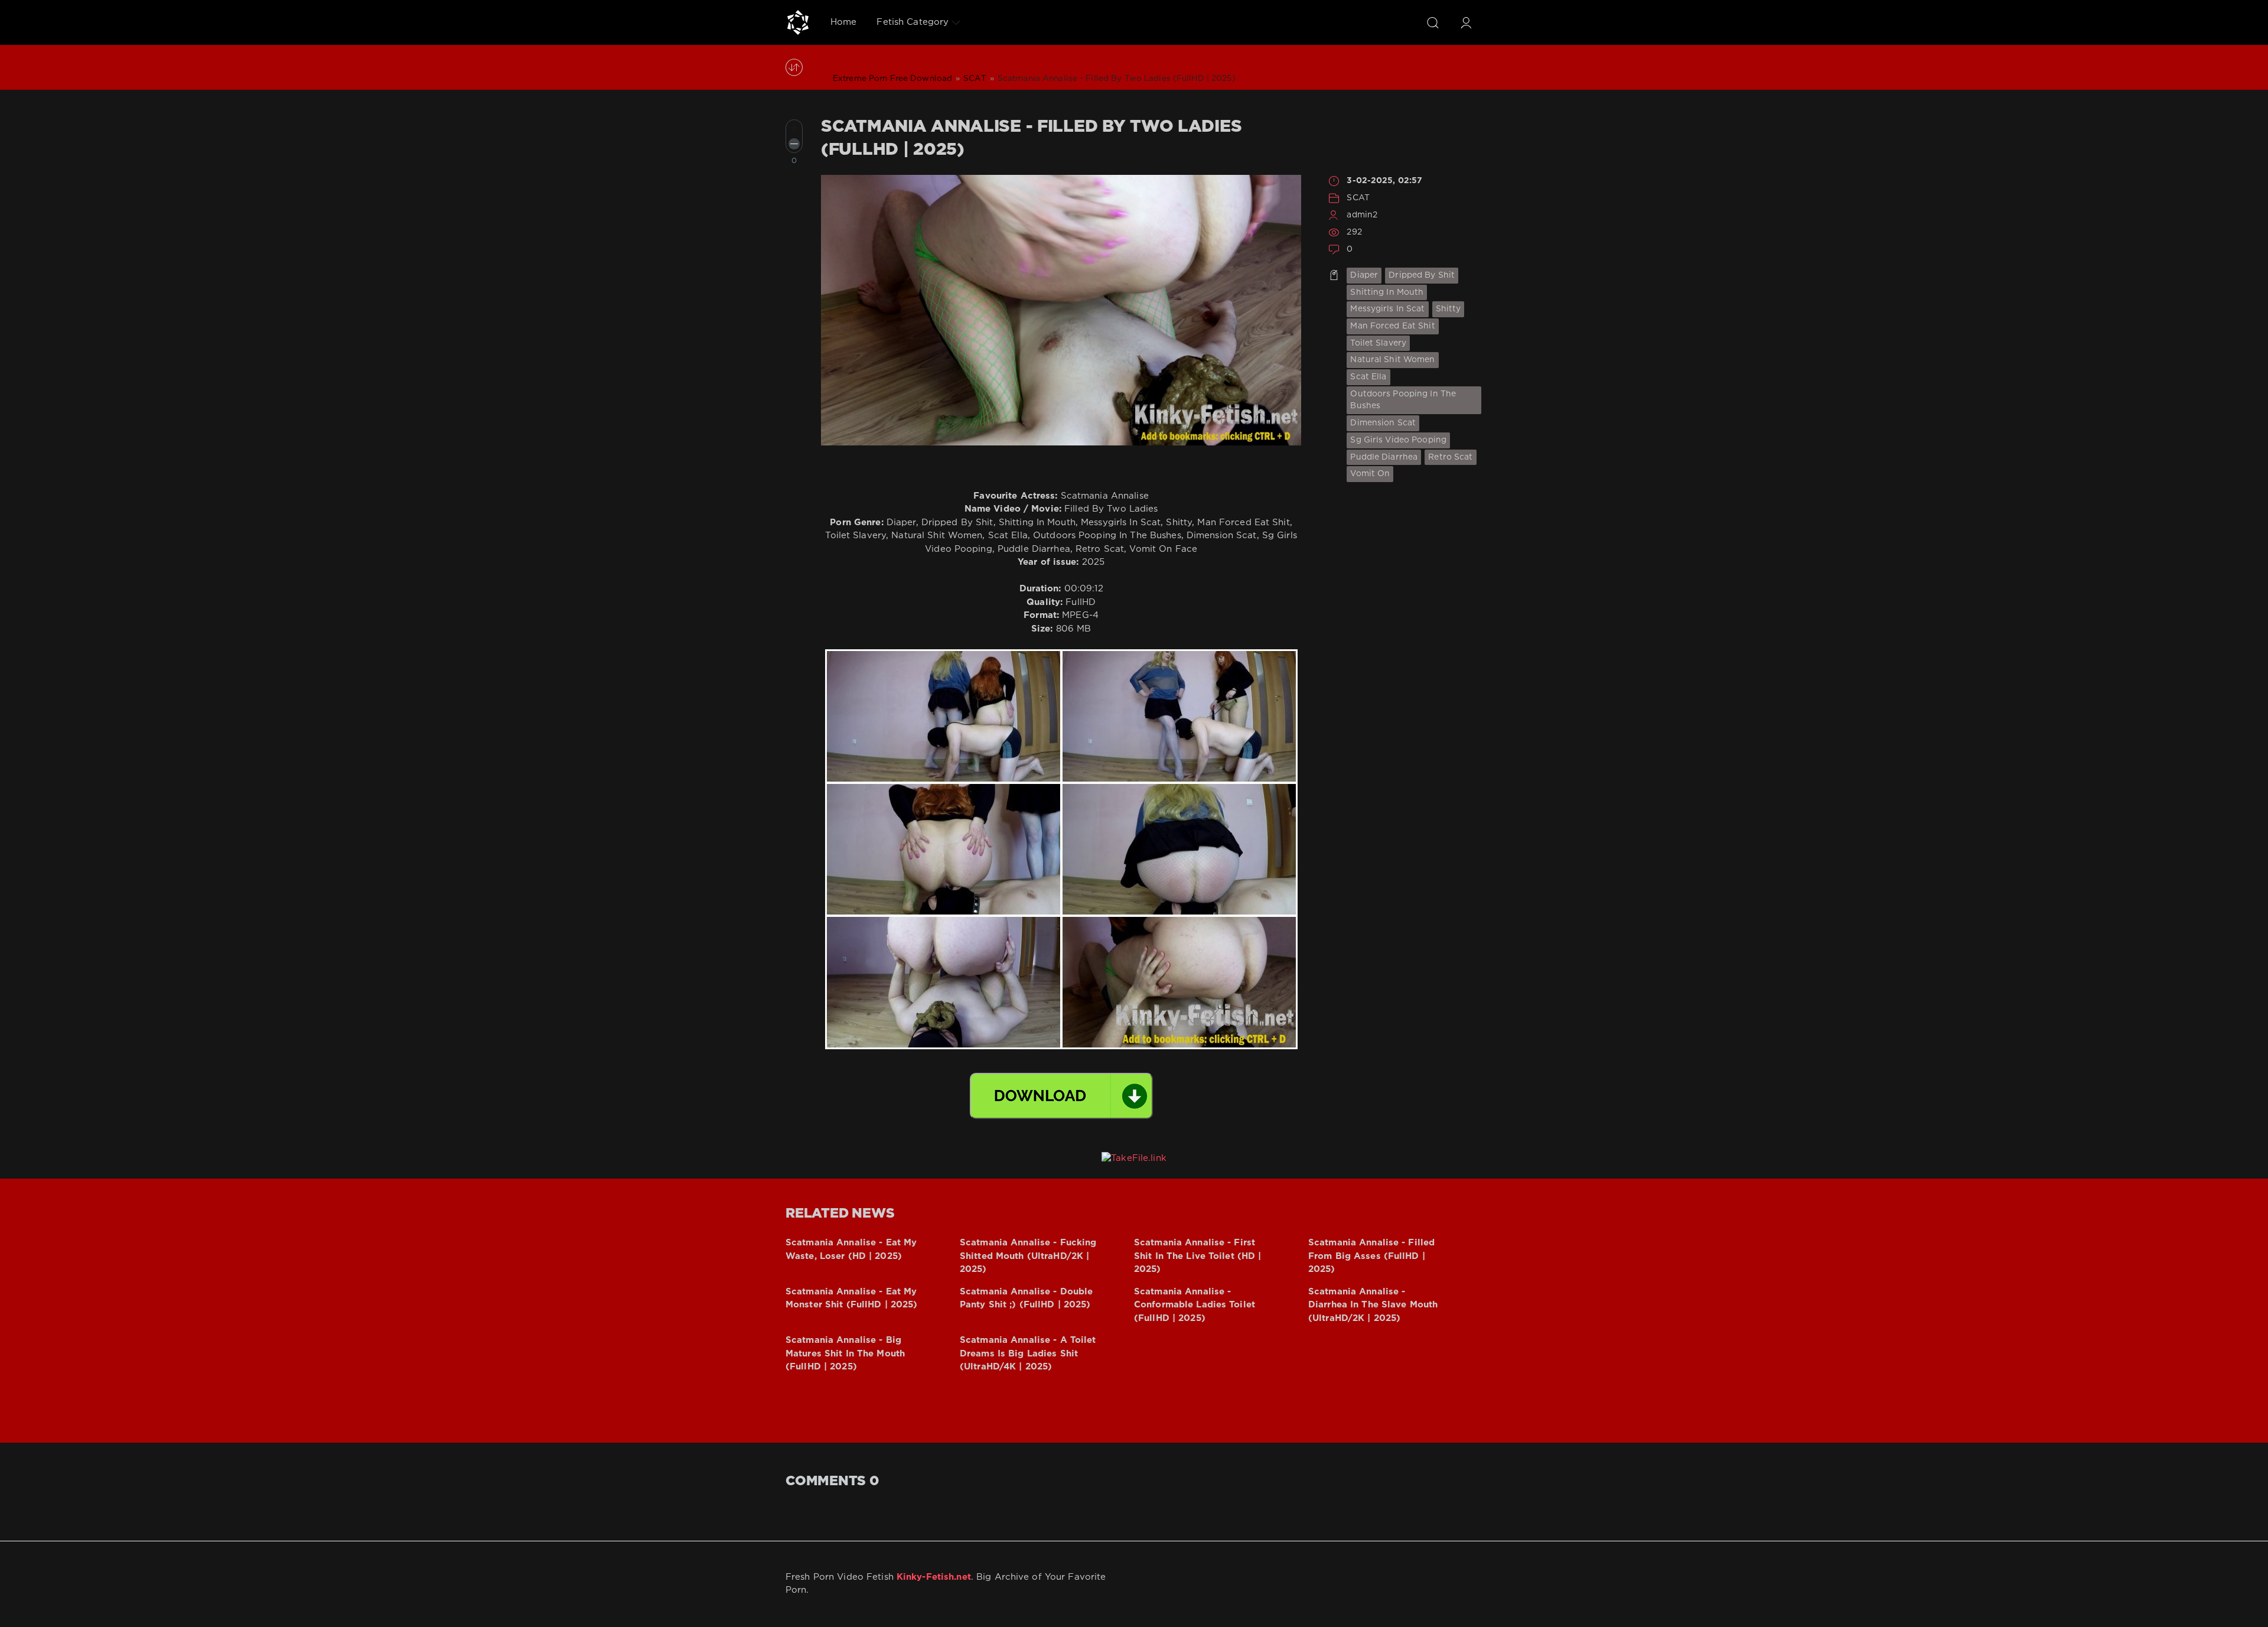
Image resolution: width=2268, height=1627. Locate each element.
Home (843, 22)
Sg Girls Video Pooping (1398, 440)
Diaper (1364, 275)
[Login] (1466, 22)
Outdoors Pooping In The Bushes (1403, 400)
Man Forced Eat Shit (1392, 326)
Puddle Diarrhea (1384, 457)
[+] (794, 128)
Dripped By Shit (1422, 275)
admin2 (1362, 215)
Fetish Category (913, 22)
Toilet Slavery (1378, 343)
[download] (1061, 1096)
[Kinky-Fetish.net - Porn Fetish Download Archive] (798, 22)
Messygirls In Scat (1387, 309)
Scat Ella (1368, 377)
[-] (794, 144)
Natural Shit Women (1392, 360)
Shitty (1449, 309)
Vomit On (1370, 474)
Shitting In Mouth (1387, 292)
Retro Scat (1450, 457)
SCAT (1358, 198)
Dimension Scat (1383, 423)
